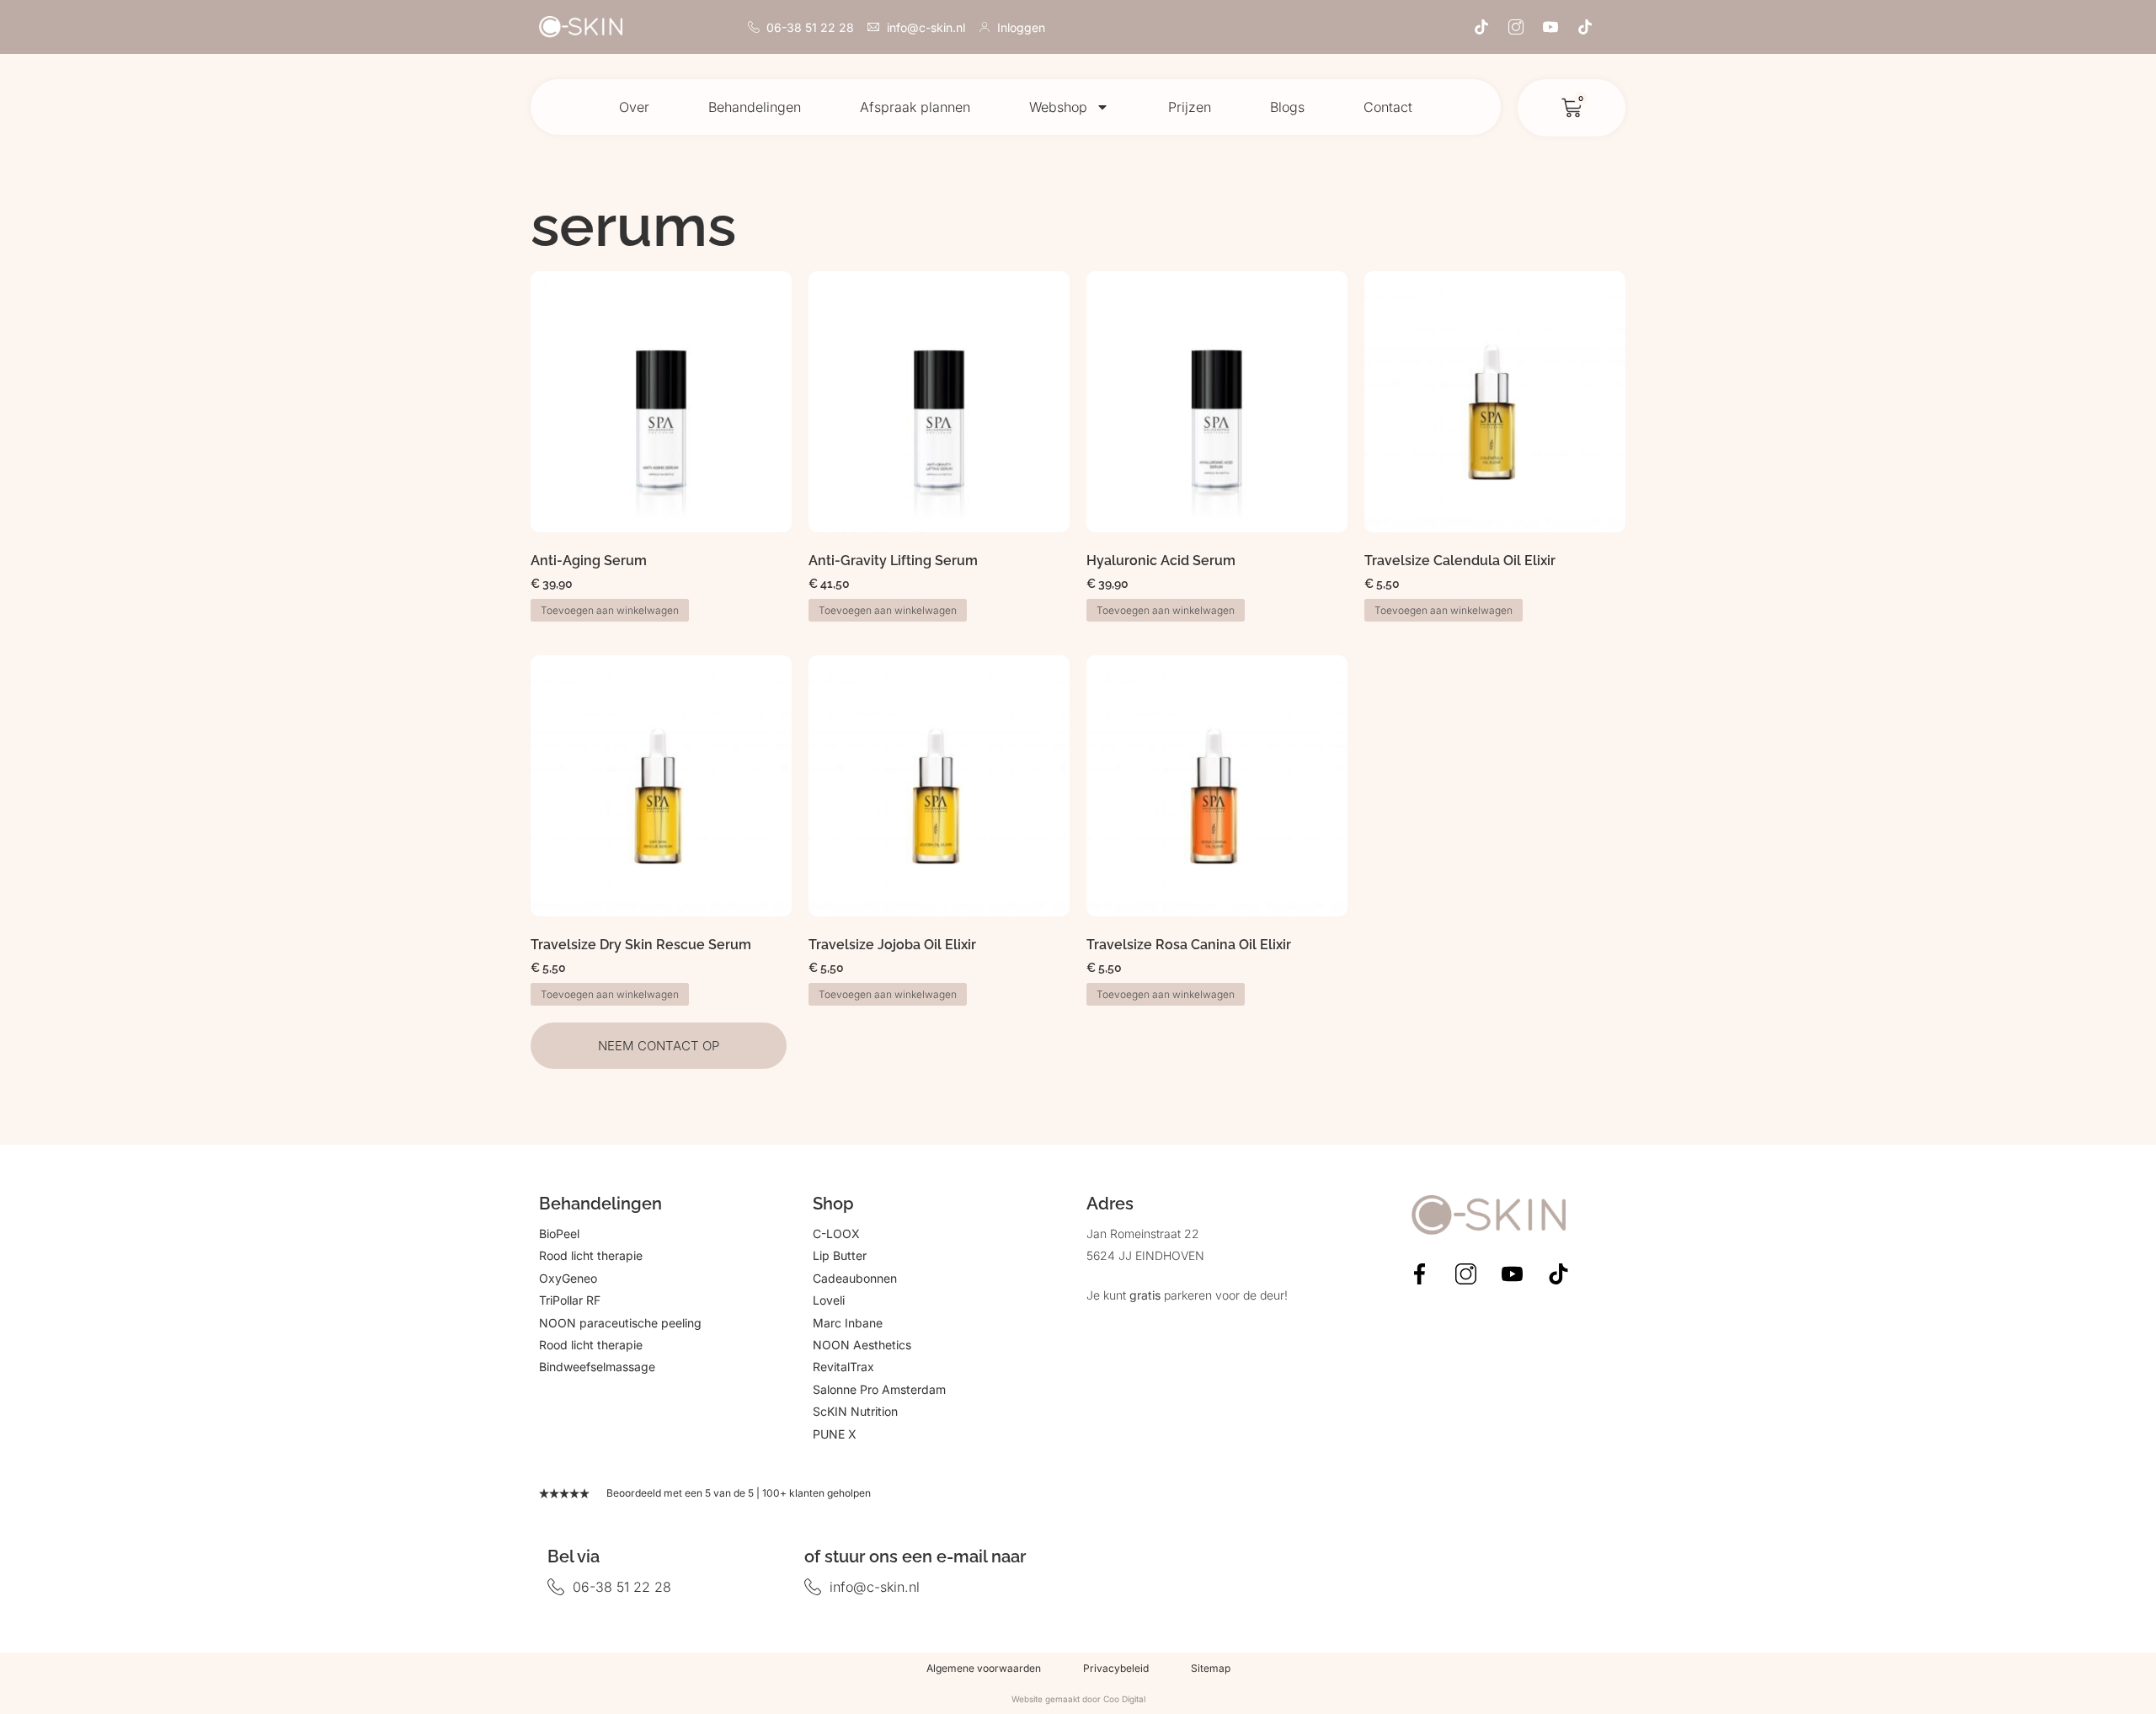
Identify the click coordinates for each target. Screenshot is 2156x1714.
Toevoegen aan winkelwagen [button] (610, 610)
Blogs (1287, 107)
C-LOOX (836, 1233)
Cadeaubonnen (855, 1278)
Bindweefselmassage (597, 1367)
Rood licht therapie (591, 1255)
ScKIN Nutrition (855, 1411)
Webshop (1058, 107)
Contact (1388, 107)
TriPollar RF (570, 1300)
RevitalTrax (843, 1367)
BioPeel (559, 1233)
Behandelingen (755, 107)
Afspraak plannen (915, 107)
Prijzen (1190, 107)
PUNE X (835, 1434)
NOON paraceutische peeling (620, 1323)
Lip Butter (840, 1255)
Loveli (829, 1300)
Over (634, 107)
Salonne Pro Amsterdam (879, 1389)
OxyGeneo (568, 1278)
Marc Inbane (848, 1323)
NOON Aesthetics (862, 1345)
